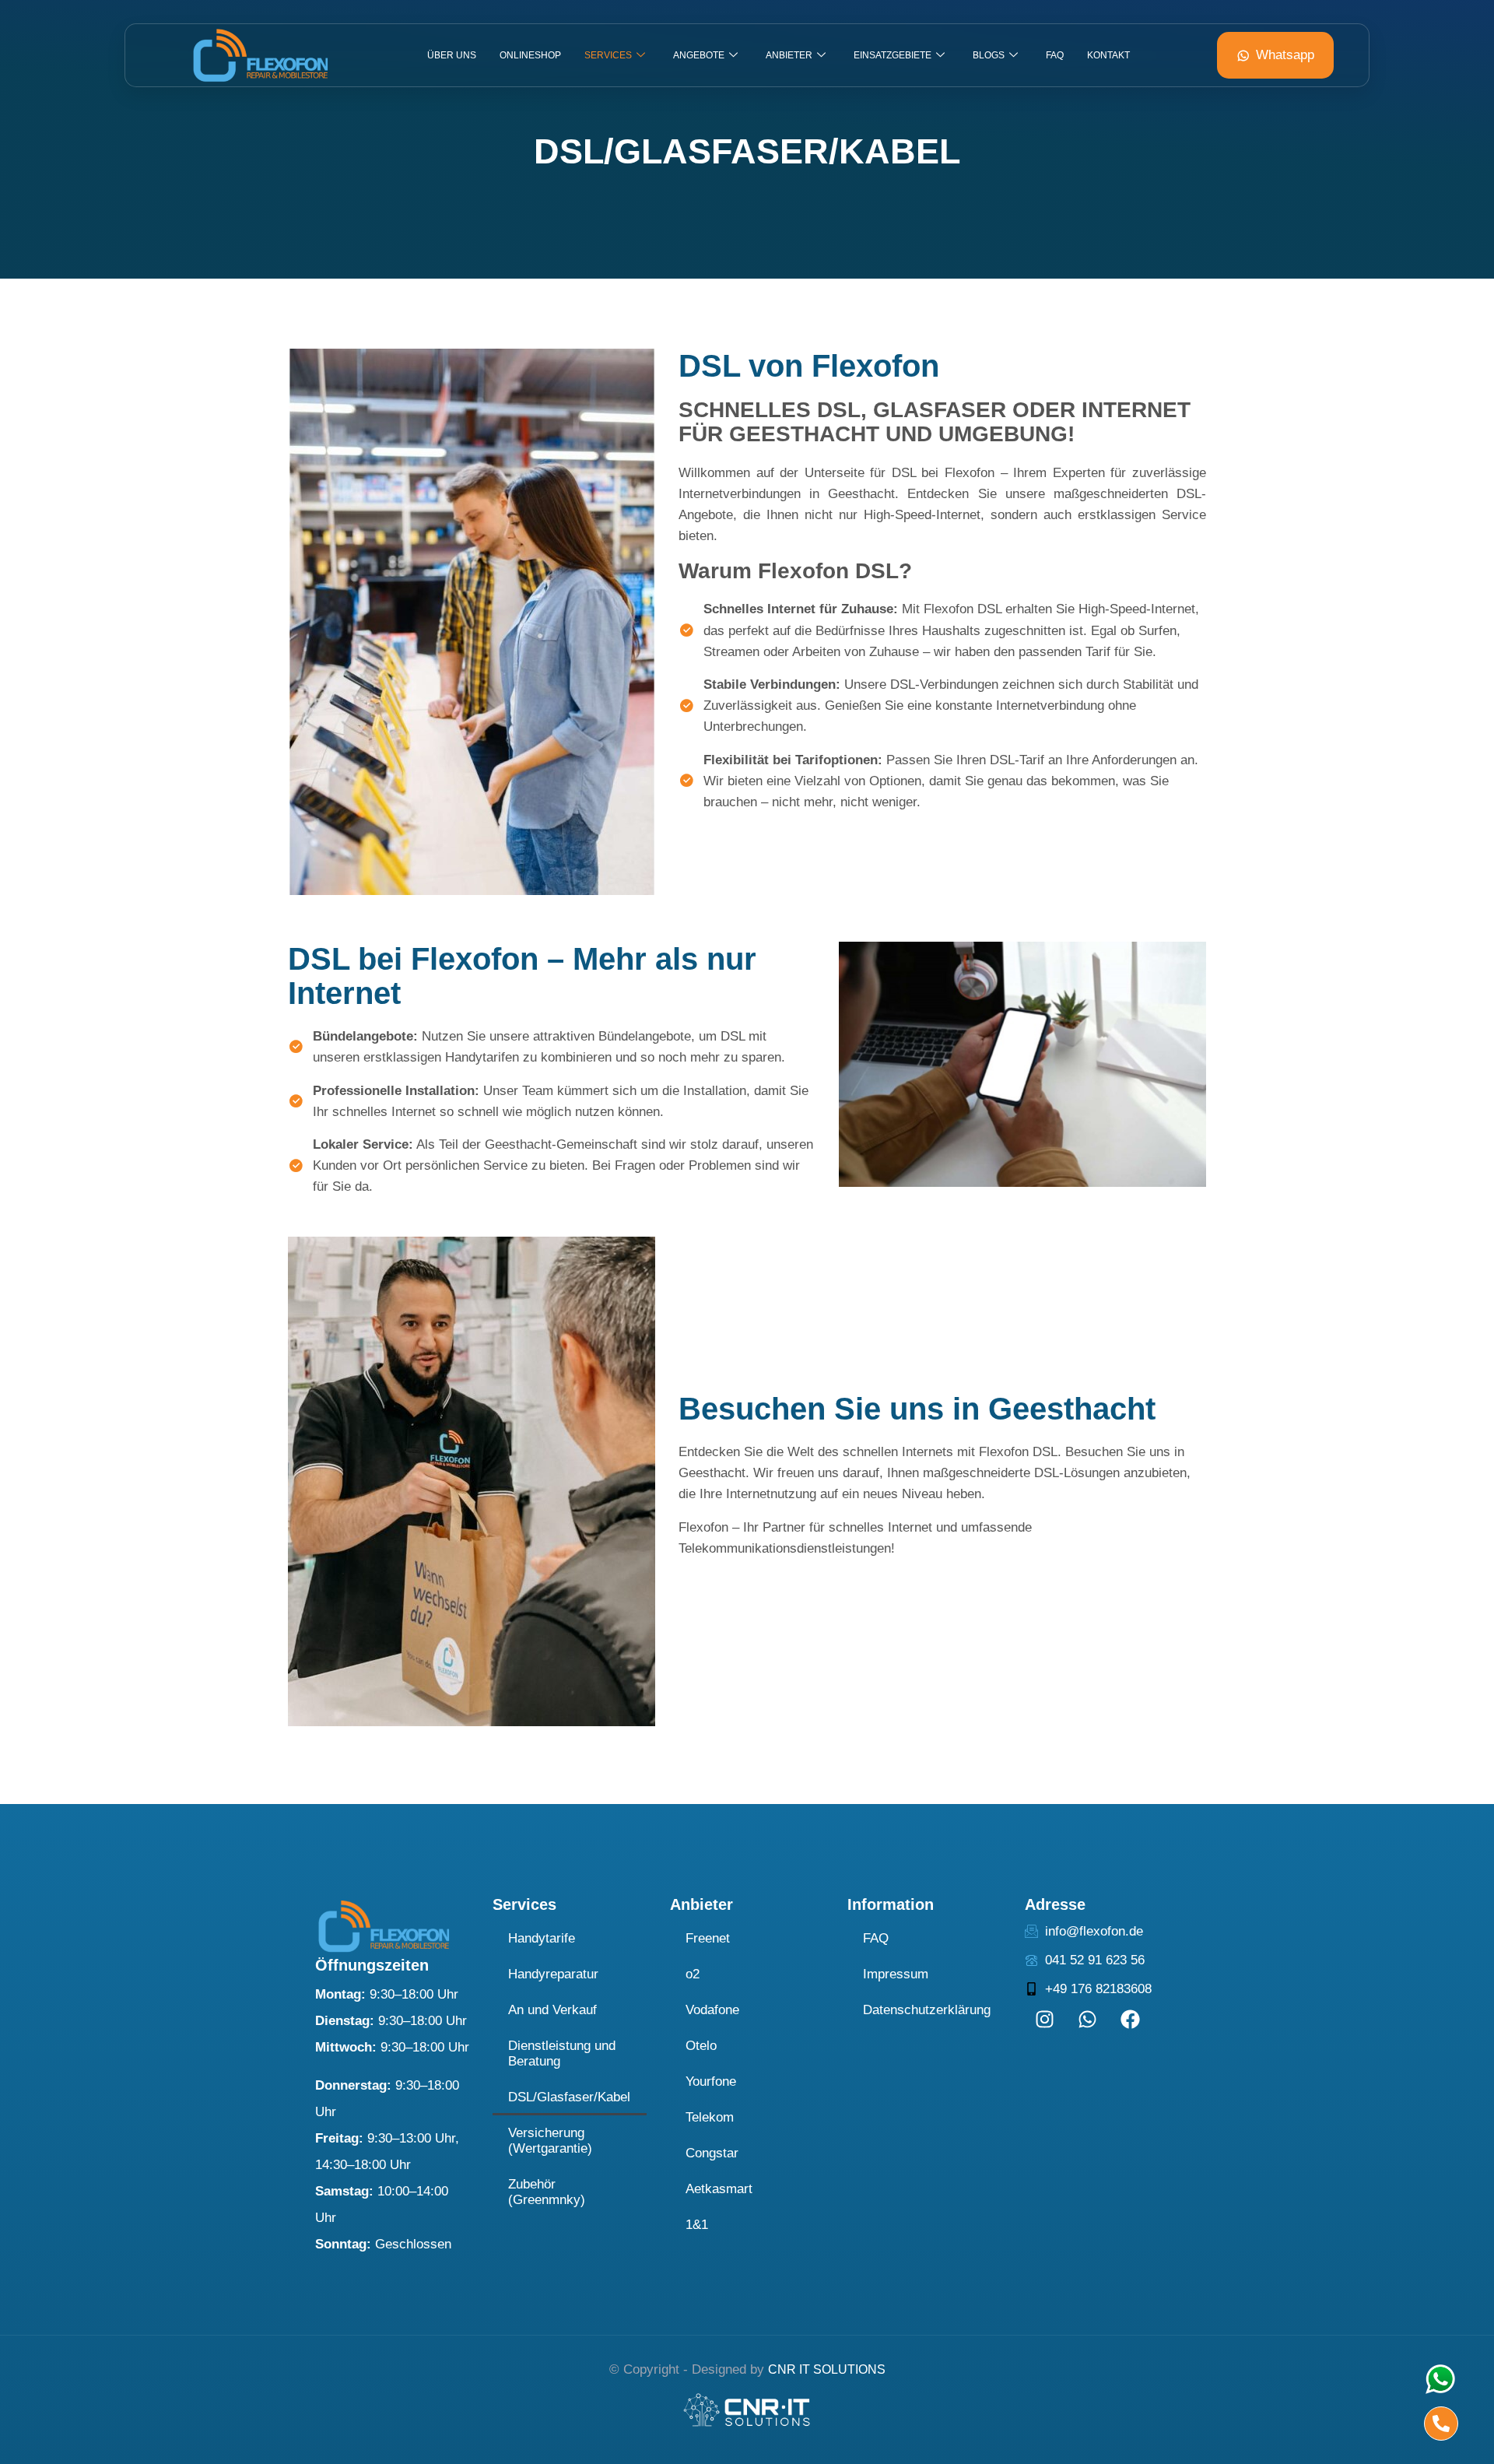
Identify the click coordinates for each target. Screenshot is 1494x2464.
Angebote (699, 55)
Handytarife (542, 1938)
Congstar (712, 2153)
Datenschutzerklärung (927, 2010)
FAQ (1055, 55)
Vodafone (712, 2010)
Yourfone (711, 2081)
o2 (693, 1974)
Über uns (452, 55)
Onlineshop (530, 55)
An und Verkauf (552, 2010)
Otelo (701, 2046)
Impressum (896, 1974)
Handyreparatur (553, 1974)
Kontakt (1108, 55)
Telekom (710, 2117)
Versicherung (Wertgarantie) (550, 2141)
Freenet (708, 1938)
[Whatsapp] (1087, 2019)
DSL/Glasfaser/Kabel (569, 2097)
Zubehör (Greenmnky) (547, 2192)
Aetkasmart (719, 2189)
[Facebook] (1130, 2019)
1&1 (697, 2225)
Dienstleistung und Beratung (562, 2053)
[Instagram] (1044, 2019)
